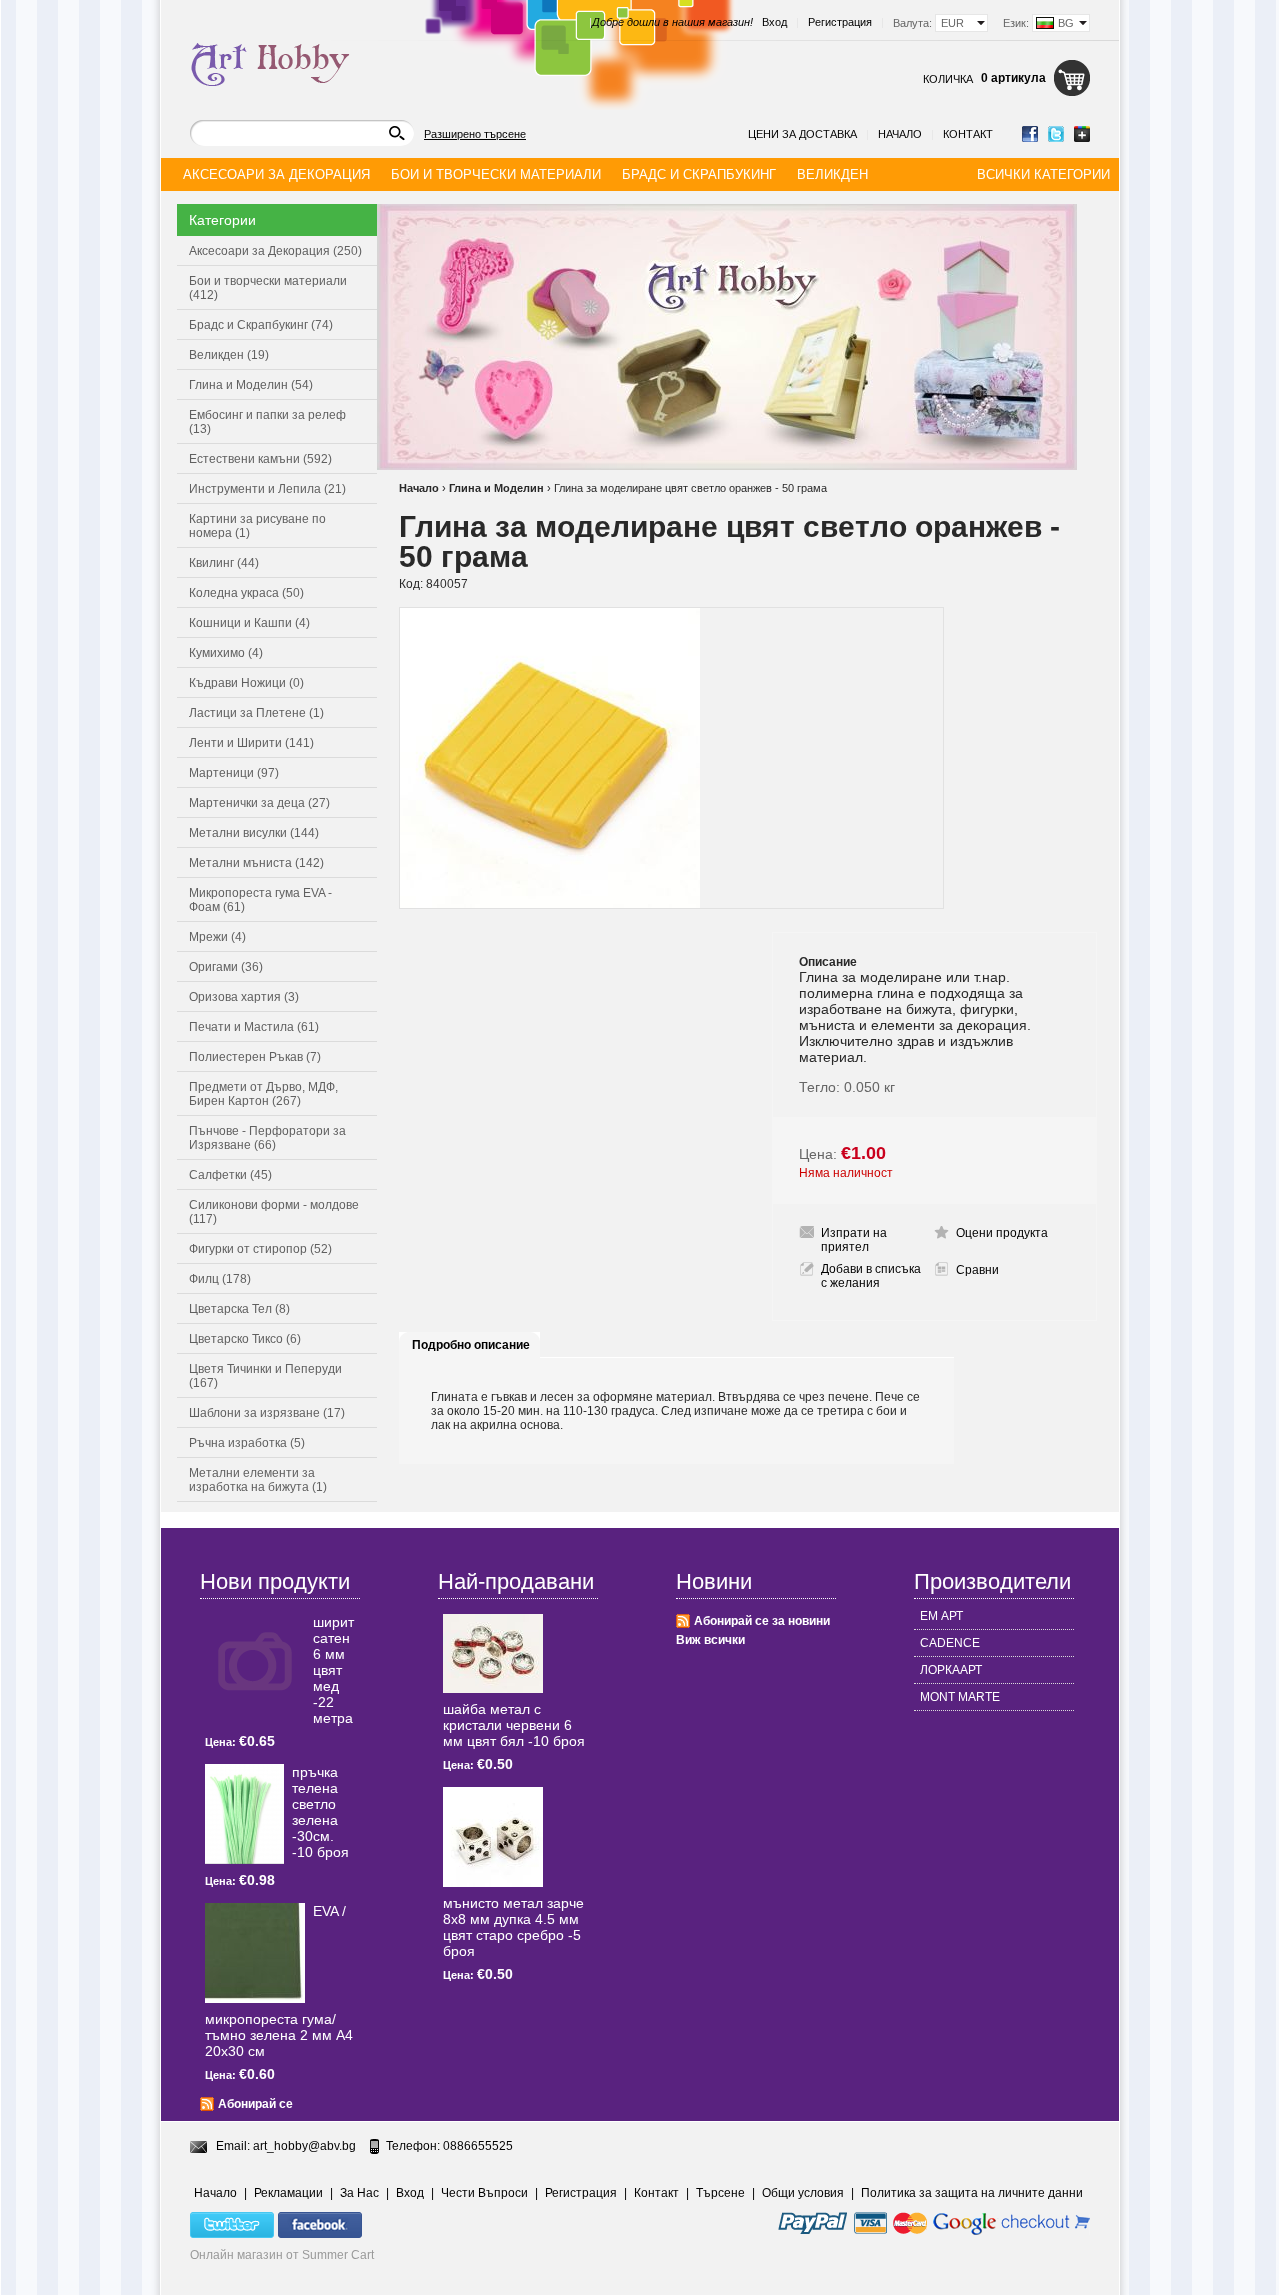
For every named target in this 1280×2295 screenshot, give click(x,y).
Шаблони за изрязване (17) (267, 1413)
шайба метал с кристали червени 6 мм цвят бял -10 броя (514, 1725)
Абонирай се (255, 2104)
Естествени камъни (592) (260, 459)
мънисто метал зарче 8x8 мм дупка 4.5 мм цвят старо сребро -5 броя (513, 1927)
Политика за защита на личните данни (972, 2193)
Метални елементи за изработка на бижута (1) (258, 1480)
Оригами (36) (226, 967)
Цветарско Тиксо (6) (245, 1339)
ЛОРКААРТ (951, 1670)
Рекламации (288, 2193)
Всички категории (1043, 174)
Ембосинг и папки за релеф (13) (267, 422)
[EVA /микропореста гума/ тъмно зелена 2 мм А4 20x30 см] (255, 1953)
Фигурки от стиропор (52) (260, 1249)
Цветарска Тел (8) (239, 1309)
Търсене (720, 2193)
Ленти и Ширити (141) (251, 743)
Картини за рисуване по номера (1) (257, 526)
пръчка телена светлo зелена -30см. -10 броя (320, 1812)
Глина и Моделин (496, 488)
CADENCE (950, 1643)
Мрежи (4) (217, 937)
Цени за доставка (802, 134)
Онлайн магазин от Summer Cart (282, 2255)
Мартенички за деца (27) (259, 803)
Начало (900, 134)
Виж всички (710, 1640)
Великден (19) (229, 355)
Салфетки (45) (230, 1175)
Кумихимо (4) (226, 653)
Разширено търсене (475, 134)
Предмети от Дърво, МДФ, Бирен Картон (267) (263, 1094)
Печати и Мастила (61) (254, 1027)
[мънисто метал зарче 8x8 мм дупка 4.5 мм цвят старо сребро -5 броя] (493, 1837)
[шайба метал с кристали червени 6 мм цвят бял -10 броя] (493, 1653)
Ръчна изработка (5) (247, 1443)
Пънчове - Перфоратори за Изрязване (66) (267, 1138)
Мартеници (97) (234, 773)
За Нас (359, 2193)
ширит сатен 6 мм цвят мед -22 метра (333, 1670)
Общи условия (803, 2193)
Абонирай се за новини (762, 1621)
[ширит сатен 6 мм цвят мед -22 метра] (255, 1664)
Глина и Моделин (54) (251, 385)
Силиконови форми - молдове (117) (274, 1212)
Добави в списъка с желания (871, 1276)
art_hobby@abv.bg (304, 2146)
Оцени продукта (1002, 1233)
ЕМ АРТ (941, 1616)
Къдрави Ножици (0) (246, 683)
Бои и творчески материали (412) (268, 288)
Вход (774, 22)
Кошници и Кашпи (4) (249, 623)
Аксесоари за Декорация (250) (275, 251)
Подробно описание (471, 1345)
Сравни (977, 1270)
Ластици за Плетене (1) (256, 713)
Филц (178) (220, 1279)
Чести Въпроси (484, 2193)
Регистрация (840, 22)
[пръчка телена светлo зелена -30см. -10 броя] (244, 1814)
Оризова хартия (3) (244, 997)
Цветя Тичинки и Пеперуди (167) (265, 1376)
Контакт (968, 134)
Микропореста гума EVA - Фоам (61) (260, 900)
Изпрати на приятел (854, 1240)
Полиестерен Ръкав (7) (255, 1057)
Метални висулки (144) (254, 833)
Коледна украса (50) (246, 593)
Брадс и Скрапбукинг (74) (261, 325)
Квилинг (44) (224, 563)
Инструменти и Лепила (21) (267, 489)
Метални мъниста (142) (256, 863)
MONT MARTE (960, 1697)
